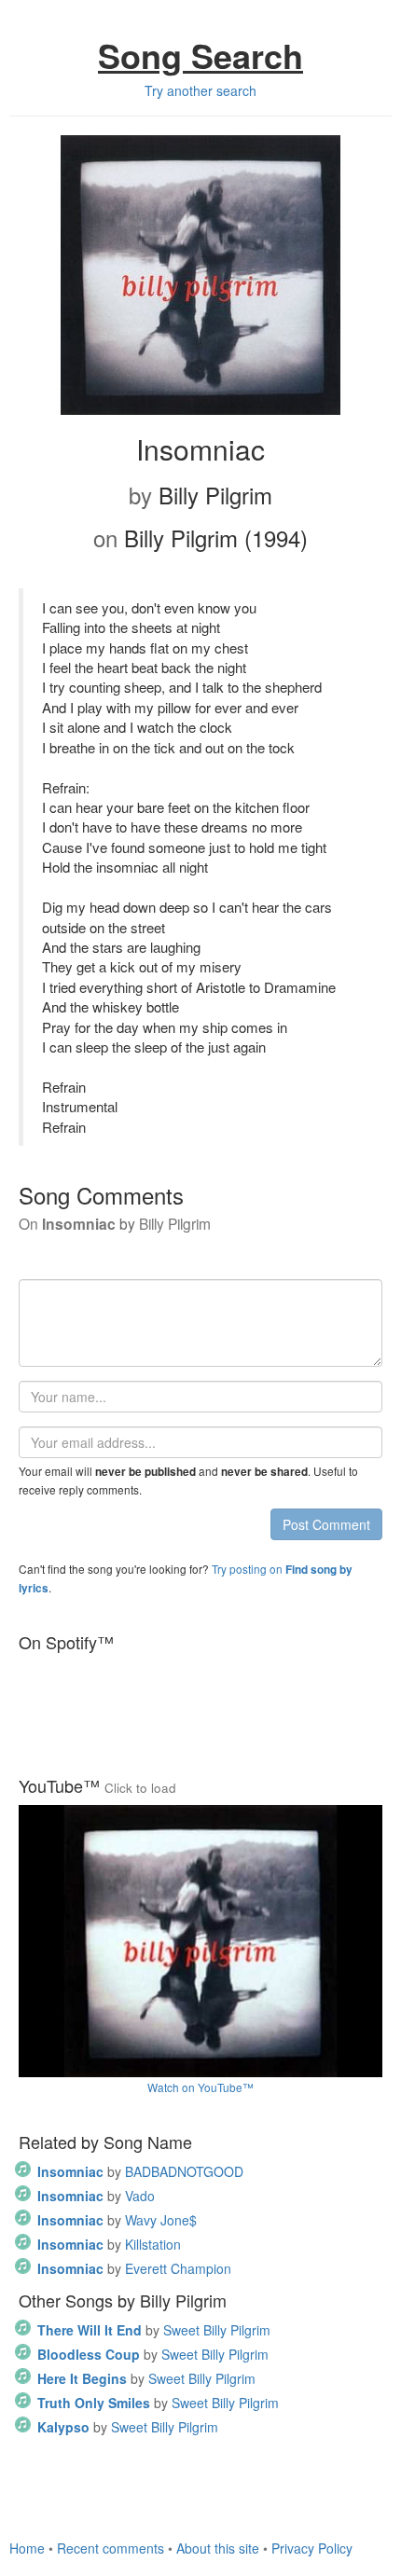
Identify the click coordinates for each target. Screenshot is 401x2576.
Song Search (200, 55)
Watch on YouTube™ (200, 2087)
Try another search (200, 90)
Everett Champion (134, 2268)
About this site (218, 2548)
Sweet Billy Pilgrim (154, 2330)
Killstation (109, 2244)
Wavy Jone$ (117, 2220)
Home (27, 2548)
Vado (96, 2196)
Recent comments (111, 2548)
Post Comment (326, 1524)
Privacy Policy (312, 2548)
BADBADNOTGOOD (140, 2171)
